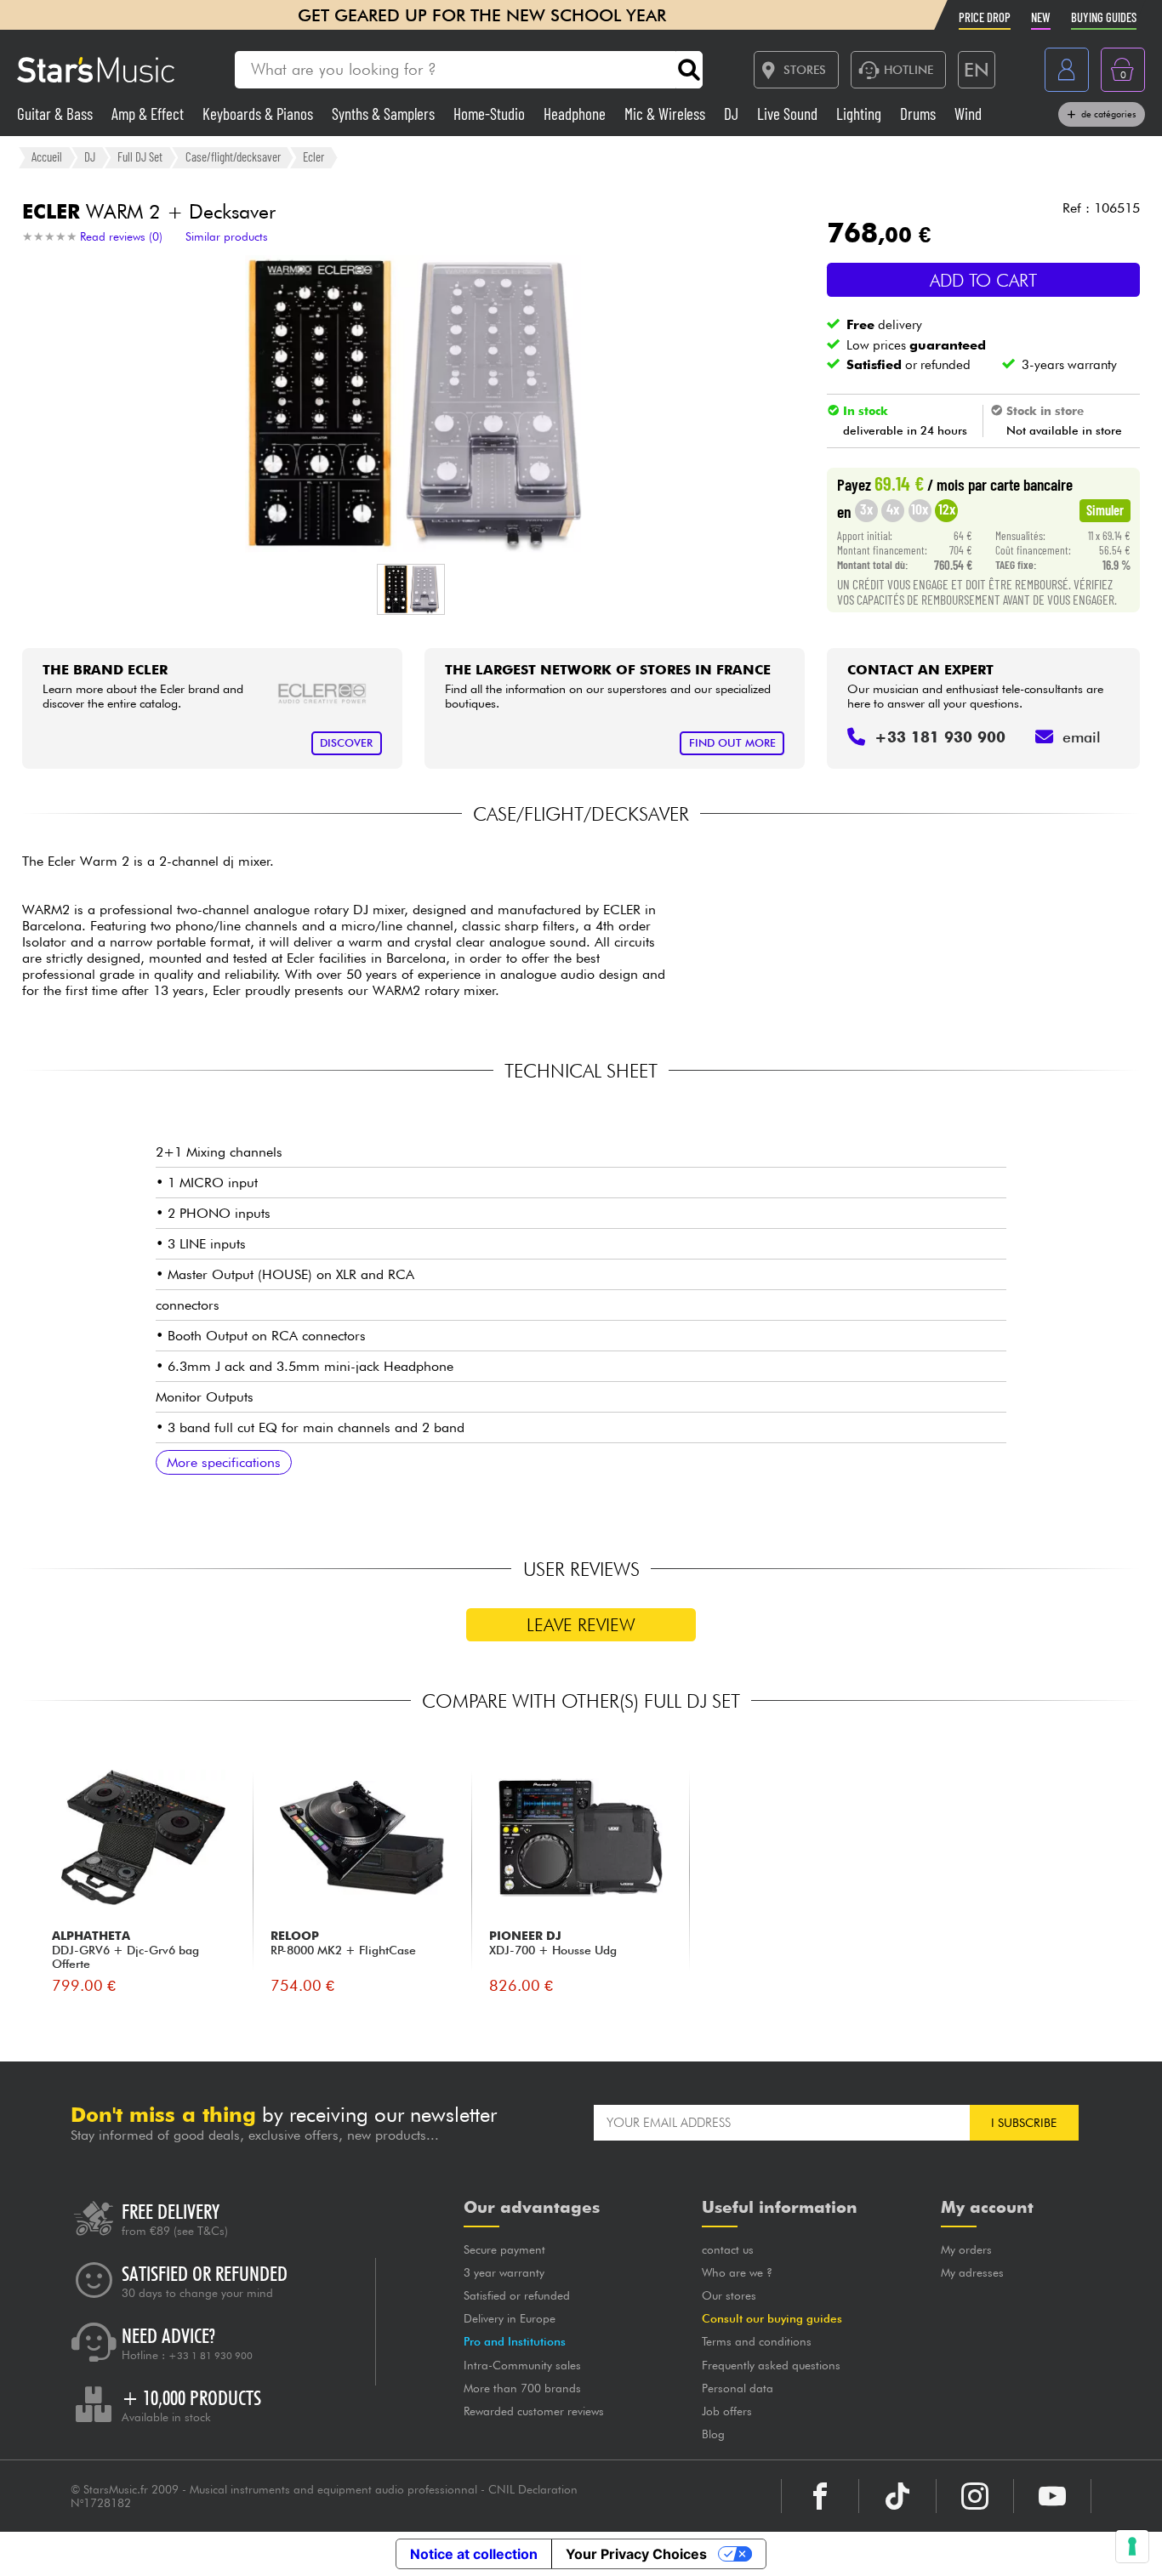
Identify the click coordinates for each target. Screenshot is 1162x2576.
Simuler (1105, 509)
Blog (713, 2434)
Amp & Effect (149, 114)
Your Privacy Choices (636, 2554)
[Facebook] (820, 2496)
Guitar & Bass (57, 114)
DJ (733, 114)
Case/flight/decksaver (233, 156)
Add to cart (983, 280)
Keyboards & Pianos (259, 114)
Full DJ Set (140, 156)
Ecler (313, 156)
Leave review (581, 1625)
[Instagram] (975, 2496)
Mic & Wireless (666, 114)
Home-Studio (491, 114)
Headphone (576, 114)
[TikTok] (897, 2496)
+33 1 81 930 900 (211, 2356)
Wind (968, 114)
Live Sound (789, 114)
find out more (732, 743)
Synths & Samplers (385, 114)
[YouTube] (1052, 2496)
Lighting (860, 114)
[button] (411, 589)
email (1082, 737)
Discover (346, 743)
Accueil (47, 156)
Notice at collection (474, 2554)
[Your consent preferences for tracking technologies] (1132, 2546)
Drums (920, 114)
